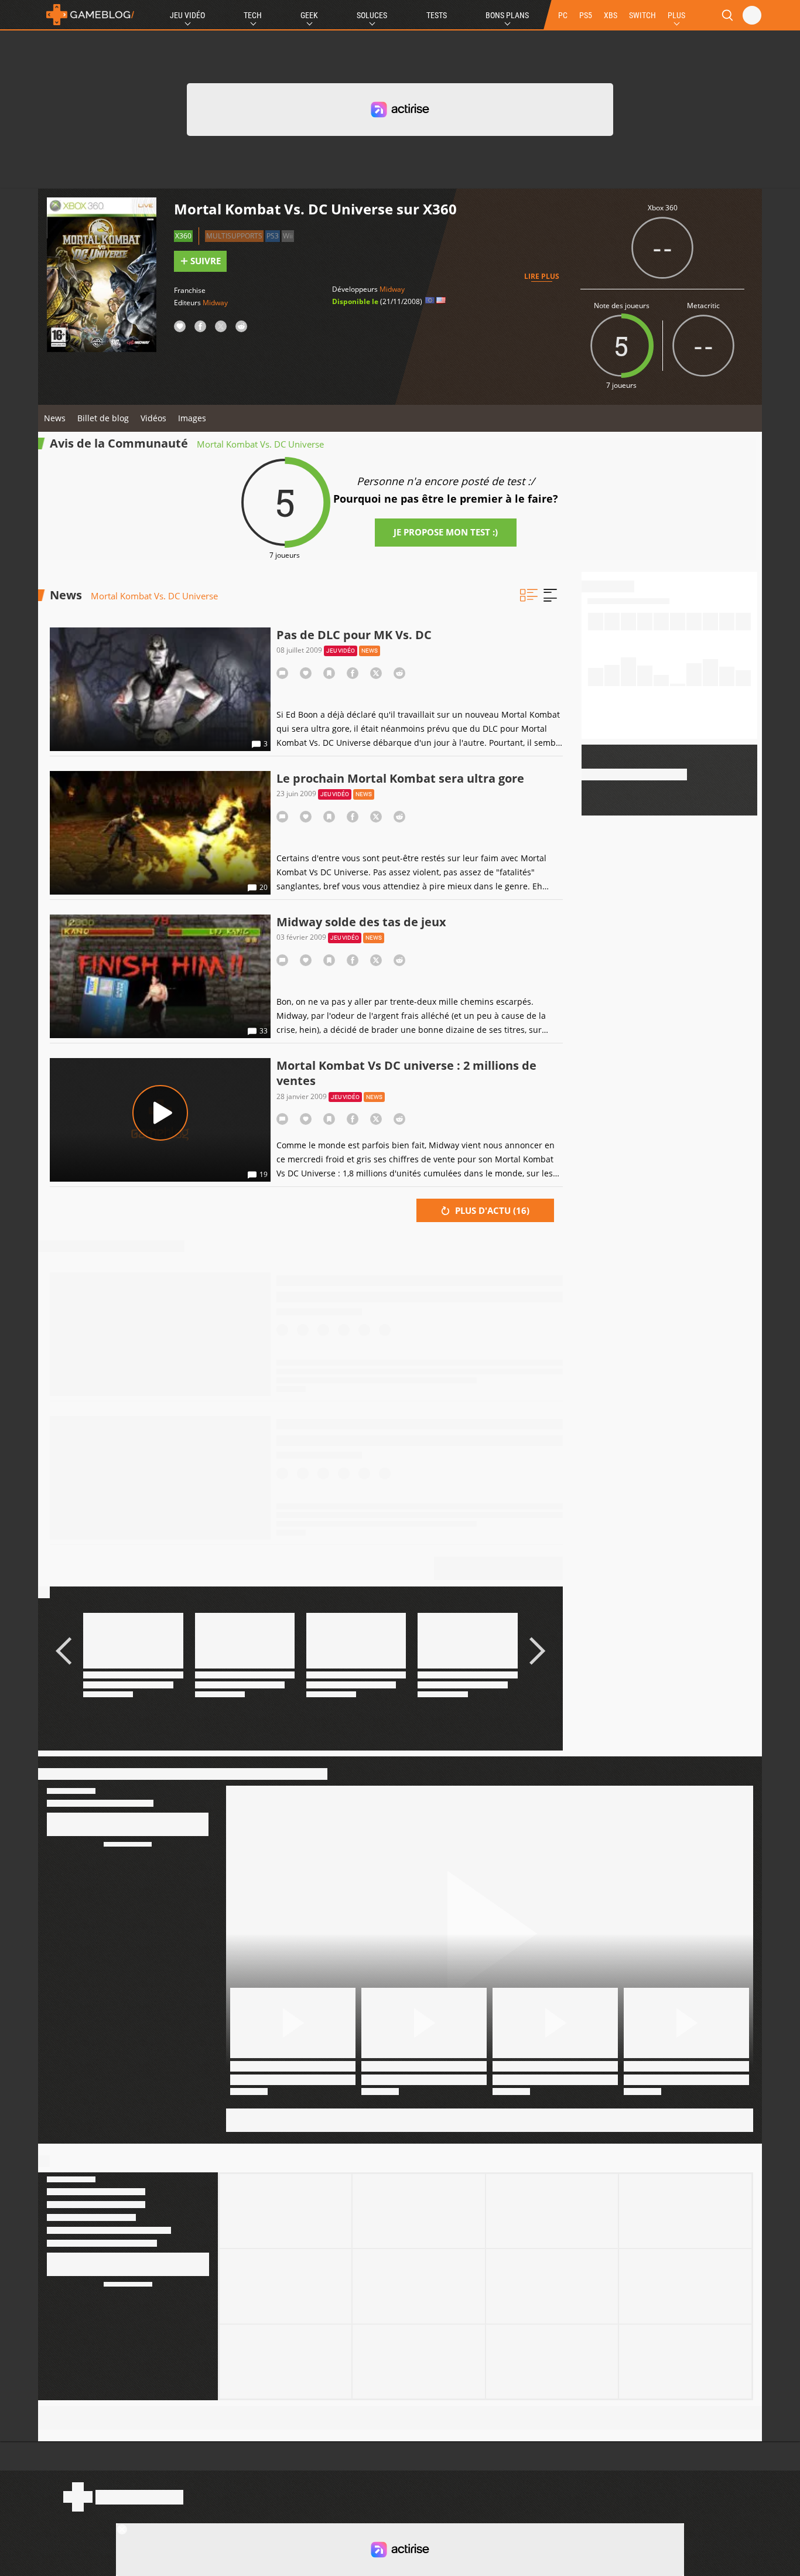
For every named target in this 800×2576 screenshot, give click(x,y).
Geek (309, 15)
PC (563, 15)
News (55, 418)
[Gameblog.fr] (87, 15)
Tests (437, 15)
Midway (215, 303)
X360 (183, 236)
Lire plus (542, 276)
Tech (253, 15)
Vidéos (153, 418)
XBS (611, 15)
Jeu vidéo (341, 651)
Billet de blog (103, 418)
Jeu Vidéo (187, 15)
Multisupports (234, 236)
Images (192, 418)
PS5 (586, 15)
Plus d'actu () (491, 1210)
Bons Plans (507, 15)
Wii (288, 236)
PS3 (273, 236)
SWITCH (642, 15)
